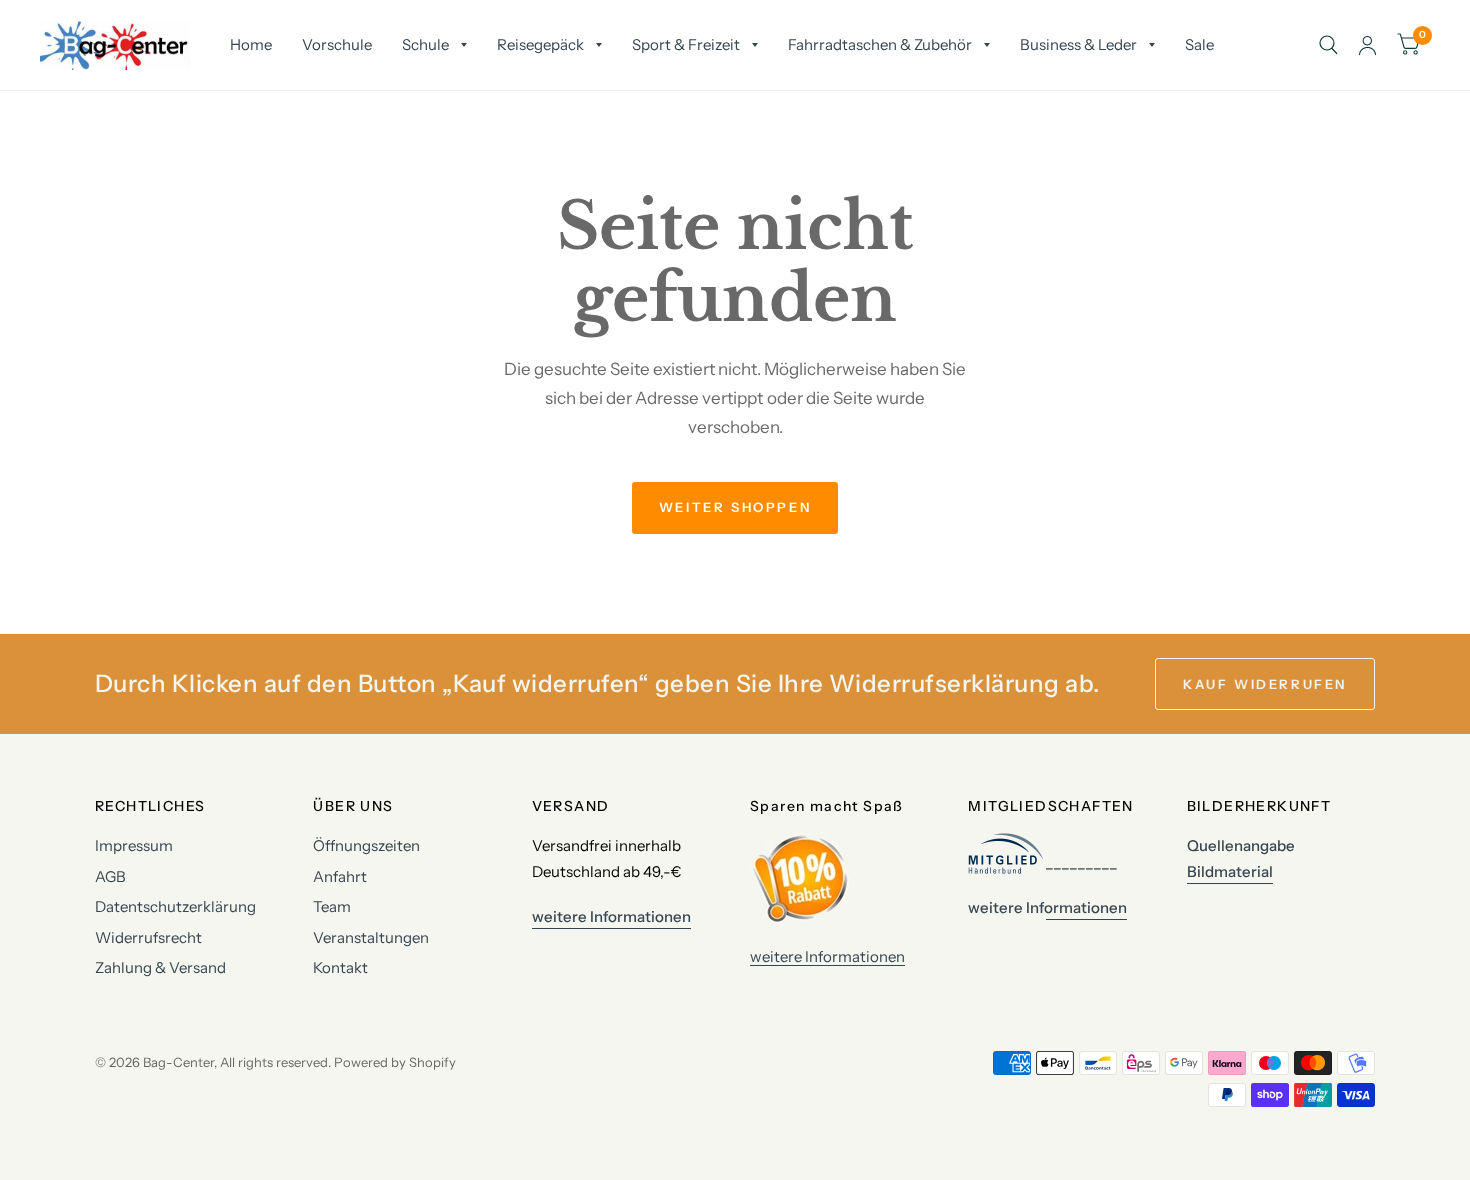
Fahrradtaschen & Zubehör (880, 44)
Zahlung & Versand (160, 967)
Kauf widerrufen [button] (1265, 684)
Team (332, 906)
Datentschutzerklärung (175, 906)
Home (251, 44)
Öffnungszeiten (366, 845)
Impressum (134, 845)
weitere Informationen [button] (611, 916)
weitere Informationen (827, 956)
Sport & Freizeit (686, 44)
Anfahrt (340, 876)
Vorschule (337, 44)
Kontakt (340, 967)
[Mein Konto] (1367, 45)
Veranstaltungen (371, 937)
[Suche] (1328, 45)
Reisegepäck (540, 44)
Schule (425, 44)
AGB (110, 876)
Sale (1199, 44)
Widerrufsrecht (148, 937)
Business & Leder (1078, 44)
